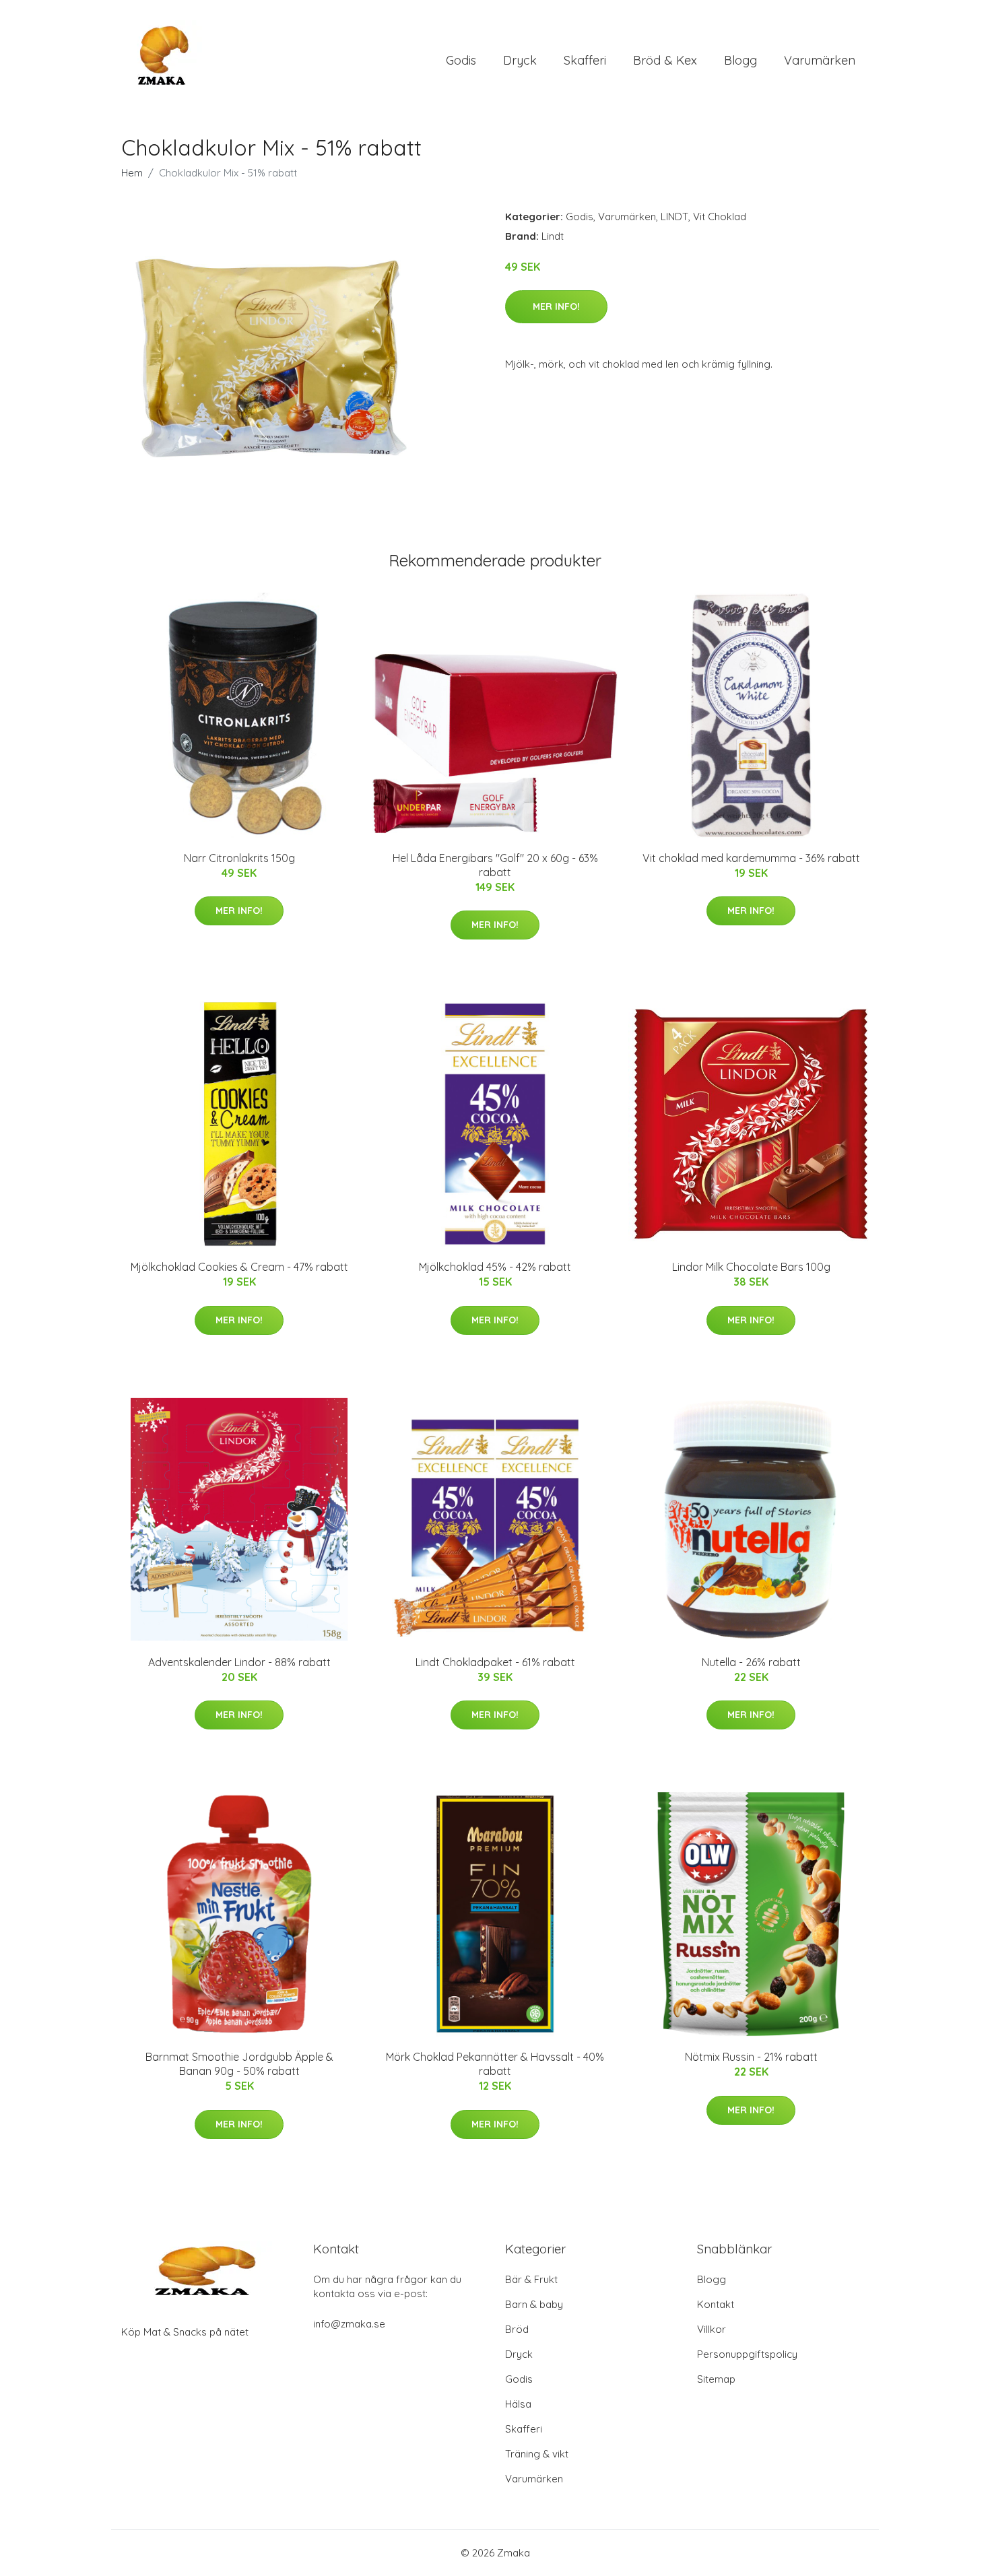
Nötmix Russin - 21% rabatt (751, 2057)
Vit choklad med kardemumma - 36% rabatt (751, 858)
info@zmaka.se (349, 2324)
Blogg (740, 60)
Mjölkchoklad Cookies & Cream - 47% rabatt (239, 1267)
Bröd (517, 2329)
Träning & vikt (537, 2454)
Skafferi (585, 60)
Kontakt (716, 2304)
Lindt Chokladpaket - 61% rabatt (495, 1662)
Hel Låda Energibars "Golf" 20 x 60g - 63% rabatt (495, 865)
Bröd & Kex (665, 60)
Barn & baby (534, 2304)
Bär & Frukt (531, 2279)
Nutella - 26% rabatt (751, 1662)
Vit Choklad (720, 217)
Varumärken (820, 60)
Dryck (520, 60)
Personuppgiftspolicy (747, 2354)
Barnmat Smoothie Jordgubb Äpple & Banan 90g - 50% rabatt (239, 2064)
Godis (461, 60)
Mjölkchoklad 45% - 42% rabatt (495, 1267)
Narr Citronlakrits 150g (239, 858)
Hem (132, 173)
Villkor (712, 2329)
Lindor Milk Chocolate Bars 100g (751, 1267)
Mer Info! (556, 306)
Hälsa (518, 2404)
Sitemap (716, 2379)
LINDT (674, 217)
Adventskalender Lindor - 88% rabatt (239, 1662)
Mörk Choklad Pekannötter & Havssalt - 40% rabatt (495, 2064)
